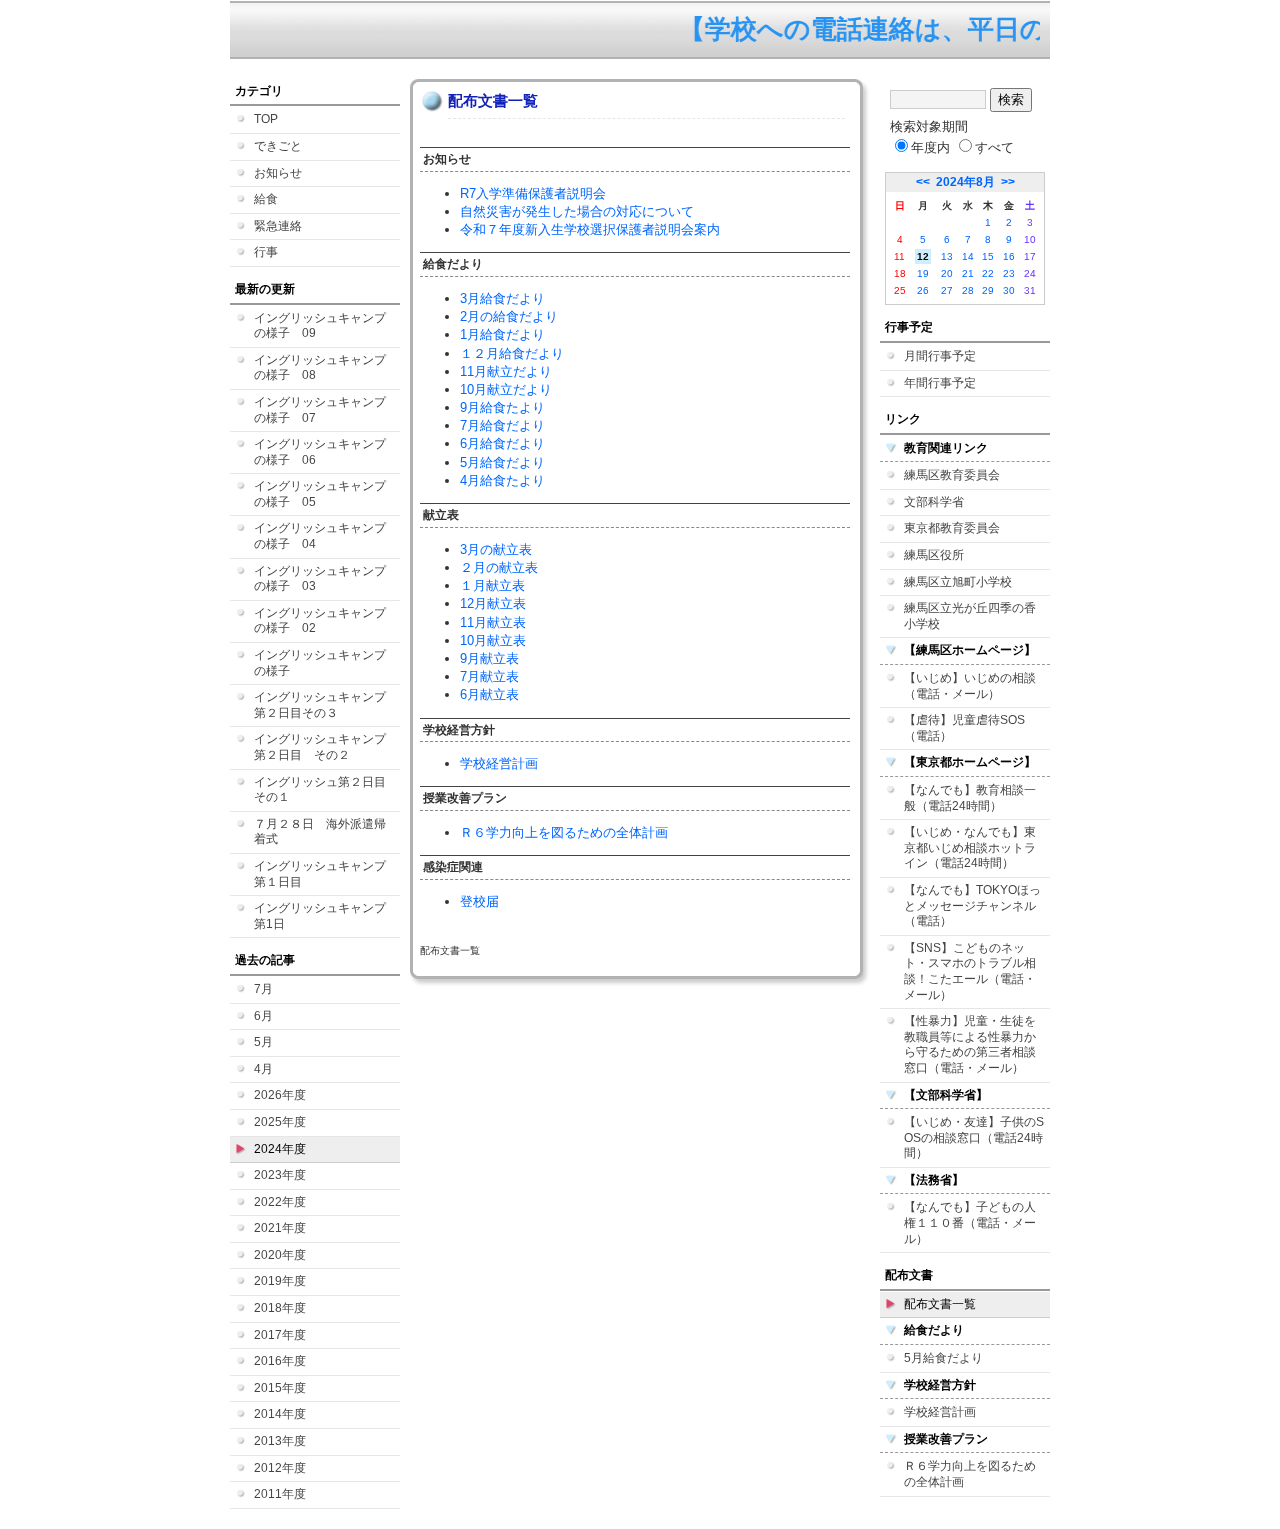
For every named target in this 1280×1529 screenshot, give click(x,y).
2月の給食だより (509, 316)
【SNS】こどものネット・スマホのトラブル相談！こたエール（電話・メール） (970, 971)
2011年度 (280, 1494)
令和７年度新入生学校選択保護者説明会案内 (590, 229)
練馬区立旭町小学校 (958, 582)
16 (1009, 256)
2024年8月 (965, 182)
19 (923, 273)
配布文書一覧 (940, 1304)
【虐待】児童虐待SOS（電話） (964, 728)
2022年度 (280, 1202)
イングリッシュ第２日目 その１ (326, 790)
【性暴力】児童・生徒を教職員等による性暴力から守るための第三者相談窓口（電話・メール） (970, 1044)
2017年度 (280, 1335)
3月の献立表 (496, 549)
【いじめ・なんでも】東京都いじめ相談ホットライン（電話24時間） (970, 847)
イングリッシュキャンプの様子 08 (320, 368)
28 (968, 290)
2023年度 (280, 1175)
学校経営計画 (499, 763)
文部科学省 (934, 502)
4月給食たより (502, 480)
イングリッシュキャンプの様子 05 (320, 494)
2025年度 (280, 1122)
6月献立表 (489, 694)
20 (947, 273)
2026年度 (280, 1095)
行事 (266, 252)
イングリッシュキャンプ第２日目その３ (320, 705)
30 (1009, 290)
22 (988, 273)
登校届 (479, 901)
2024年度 (280, 1149)
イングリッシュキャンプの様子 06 (320, 452)
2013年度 (280, 1441)
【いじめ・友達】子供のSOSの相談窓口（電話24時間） (974, 1137)
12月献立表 (493, 603)
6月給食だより (502, 443)
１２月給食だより (512, 353)
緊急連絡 (278, 226)
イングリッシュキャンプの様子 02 (320, 621)
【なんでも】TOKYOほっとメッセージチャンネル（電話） (972, 905)
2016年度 (280, 1361)
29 (988, 290)
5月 (263, 1042)
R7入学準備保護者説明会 (533, 193)
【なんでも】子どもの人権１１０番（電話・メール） (970, 1222)
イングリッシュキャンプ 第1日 (326, 916)
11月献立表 (493, 622)
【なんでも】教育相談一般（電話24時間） (970, 798)
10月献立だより (506, 389)
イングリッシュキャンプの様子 (320, 663)
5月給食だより (502, 462)
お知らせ (278, 173)
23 (1009, 273)
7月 (263, 989)
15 (988, 256)
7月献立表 (489, 676)
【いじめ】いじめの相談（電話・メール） (970, 686)
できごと (278, 146)
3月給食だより (502, 298)
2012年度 (280, 1468)
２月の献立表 (499, 567)
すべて (994, 147)
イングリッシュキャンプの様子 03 (320, 579)
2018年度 (280, 1308)
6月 (263, 1016)
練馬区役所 (934, 555)
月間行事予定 (940, 356)
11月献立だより (506, 371)
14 (968, 256)
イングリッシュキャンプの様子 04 (320, 536)
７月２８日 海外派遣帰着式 (320, 832)
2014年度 (280, 1414)
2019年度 (280, 1281)
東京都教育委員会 (952, 528)
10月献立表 (493, 640)
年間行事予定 (940, 383)
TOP (266, 119)
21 (968, 273)
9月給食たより (502, 407)
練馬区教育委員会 (952, 475)
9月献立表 (489, 658)
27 (947, 290)
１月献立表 (492, 585)
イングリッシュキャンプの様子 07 (320, 410)
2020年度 (280, 1255)
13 (947, 256)
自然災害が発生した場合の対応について (577, 211)
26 (923, 290)
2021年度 (280, 1228)
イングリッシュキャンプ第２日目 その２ (320, 747)
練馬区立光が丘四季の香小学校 (970, 616)
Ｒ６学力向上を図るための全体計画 (564, 832)
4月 (263, 1069)
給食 (266, 199)
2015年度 (280, 1388)
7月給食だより (502, 425)
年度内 (930, 147)
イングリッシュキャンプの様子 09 (320, 326)
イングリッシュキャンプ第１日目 (320, 874)
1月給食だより (502, 334)
